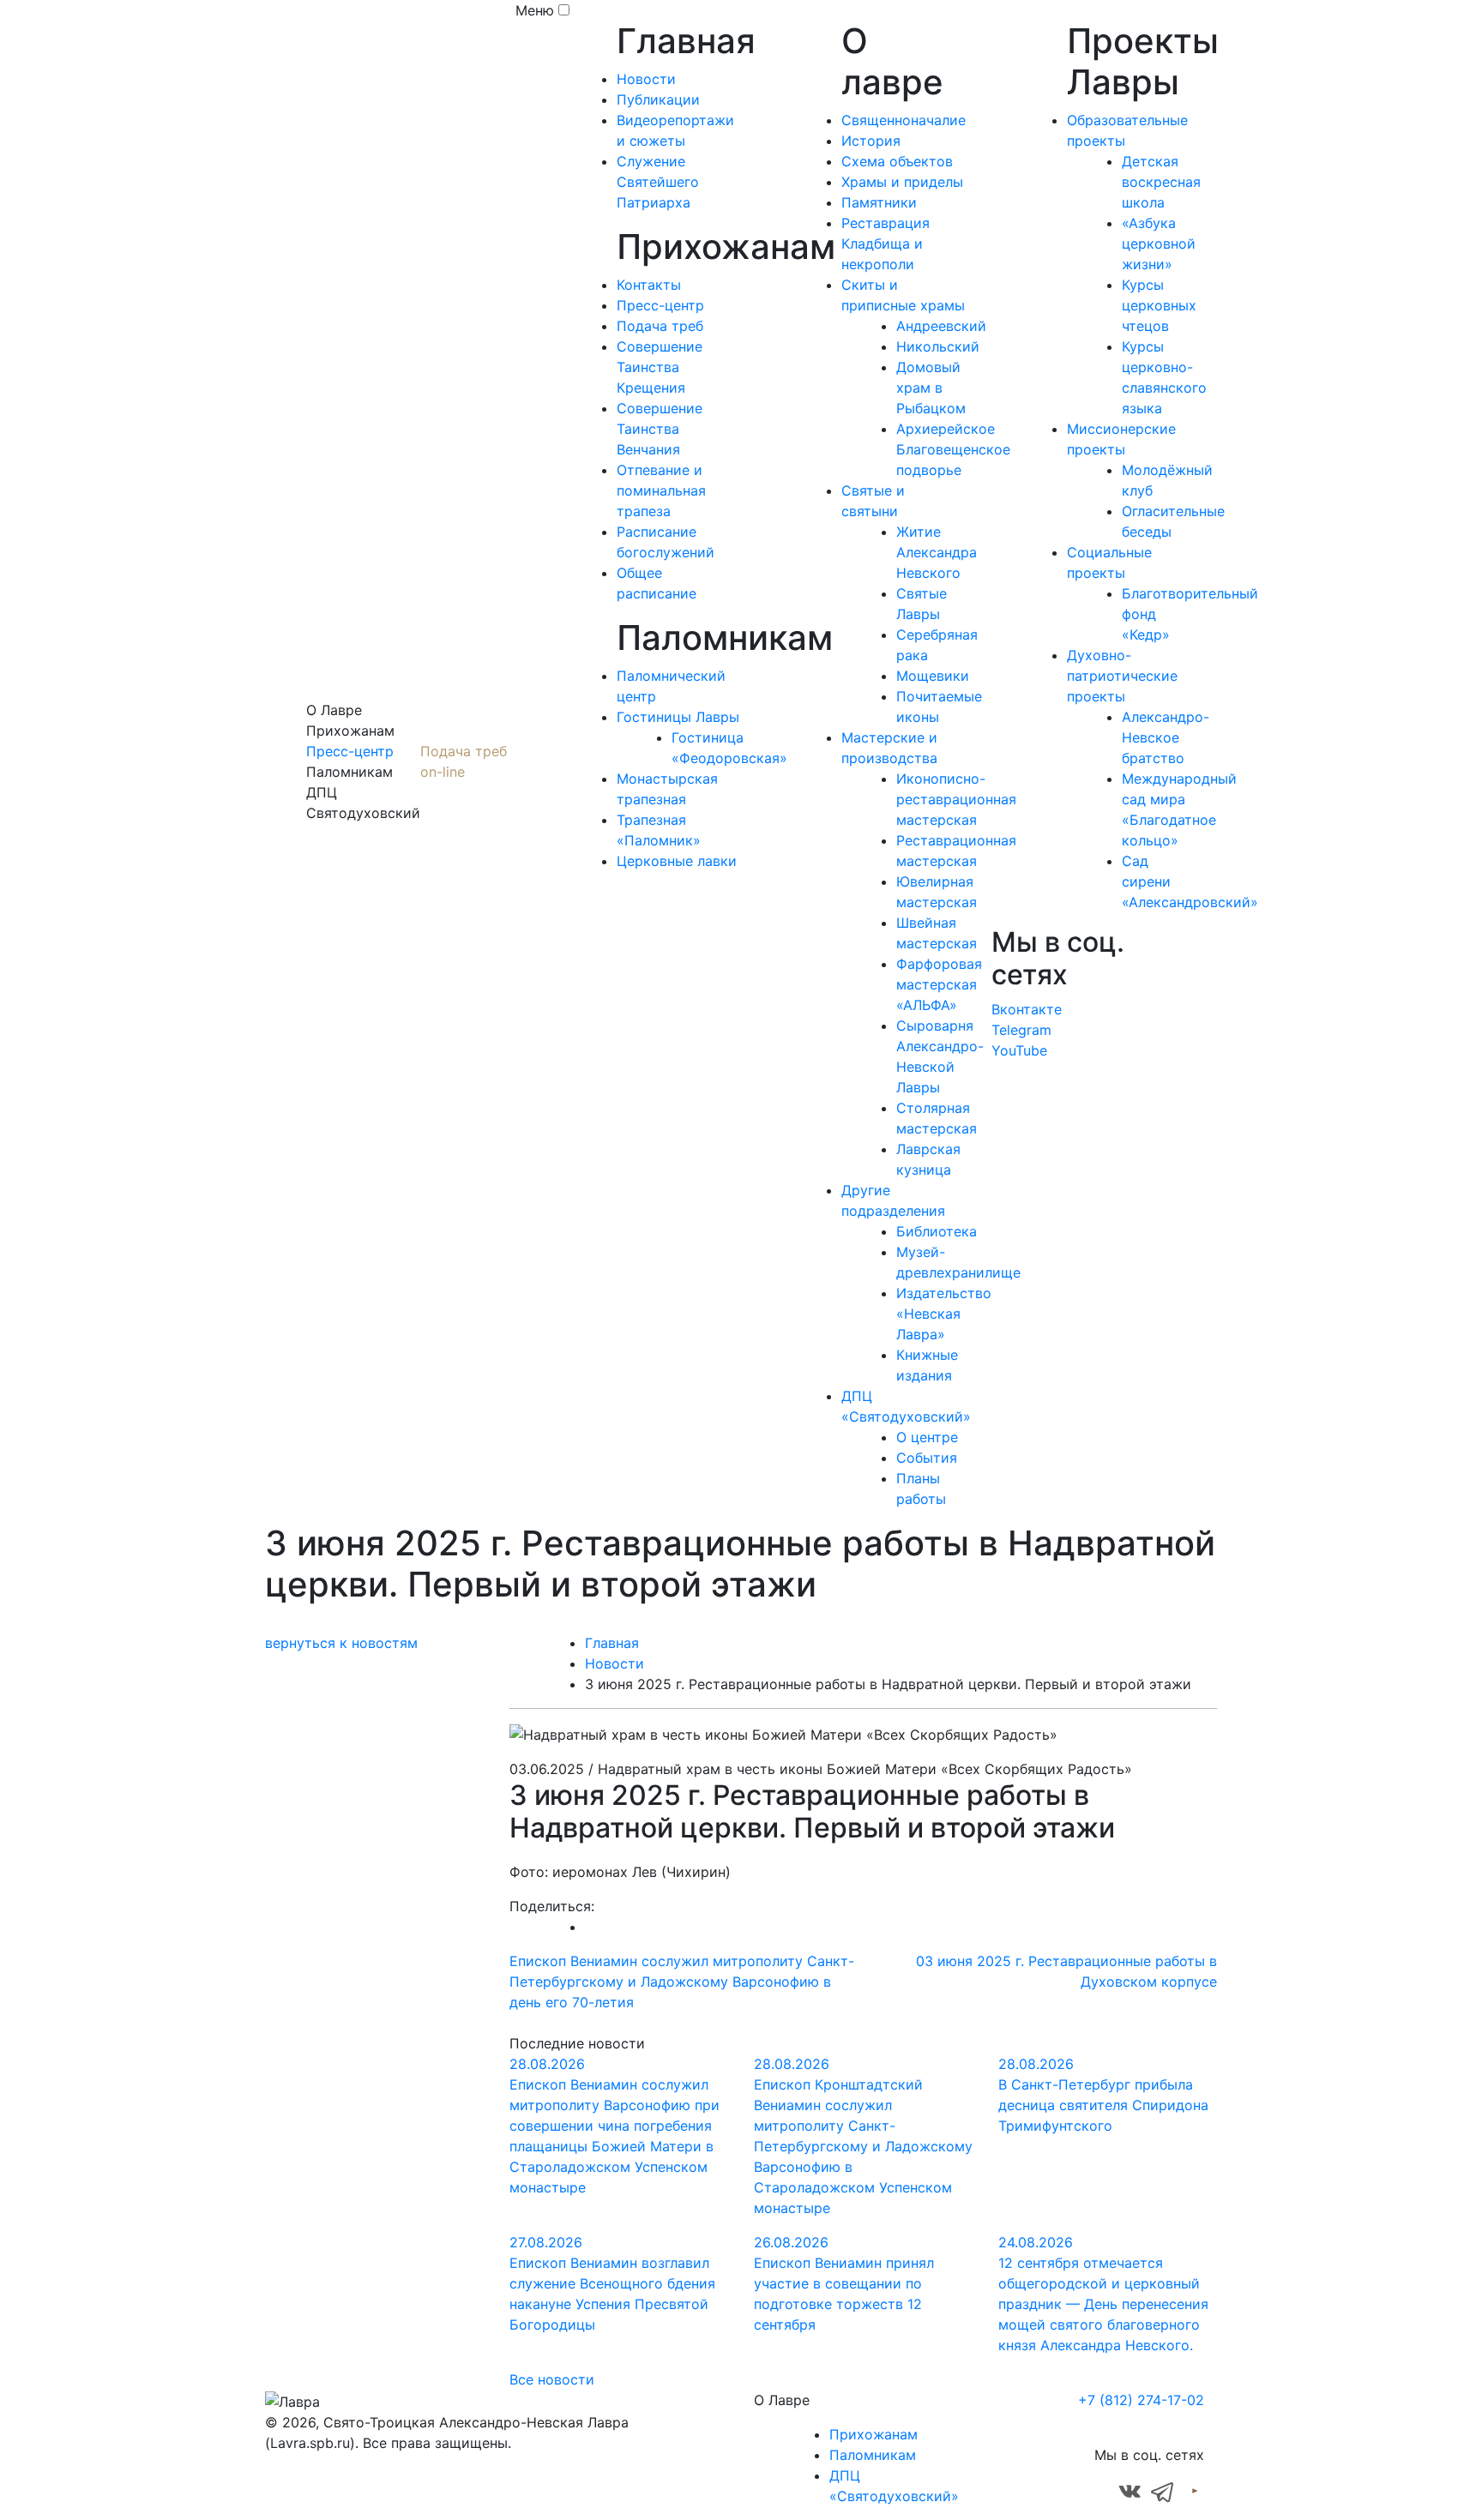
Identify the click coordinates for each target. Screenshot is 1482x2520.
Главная (612, 1643)
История (871, 141)
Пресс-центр (350, 751)
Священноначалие (904, 120)
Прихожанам (874, 2434)
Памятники (879, 202)
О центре (927, 1437)
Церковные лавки (677, 861)
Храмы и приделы (902, 182)
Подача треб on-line (464, 761)
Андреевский (941, 326)
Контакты (649, 285)
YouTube (1019, 1050)
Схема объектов (897, 161)
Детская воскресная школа (1161, 182)
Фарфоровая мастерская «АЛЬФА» (939, 984)
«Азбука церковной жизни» (1159, 244)
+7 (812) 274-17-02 (1141, 2400)
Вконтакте (1027, 1009)
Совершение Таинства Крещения (660, 367)
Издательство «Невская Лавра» (944, 1314)
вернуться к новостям (341, 1643)
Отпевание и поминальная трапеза (661, 490)
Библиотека (937, 1231)
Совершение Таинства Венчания (660, 429)
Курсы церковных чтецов (1159, 305)
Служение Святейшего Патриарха (658, 182)
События (927, 1458)
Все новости (552, 2379)
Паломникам (873, 2455)
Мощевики (933, 676)
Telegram (1021, 1030)
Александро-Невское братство (1166, 737)
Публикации (658, 99)
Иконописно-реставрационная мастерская (956, 799)
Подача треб (660, 326)
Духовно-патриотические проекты (1122, 676)
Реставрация (886, 223)
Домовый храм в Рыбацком (931, 388)
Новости (646, 79)
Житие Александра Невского (937, 552)
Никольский (938, 346)
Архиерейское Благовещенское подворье (953, 449)
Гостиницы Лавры (678, 717)
